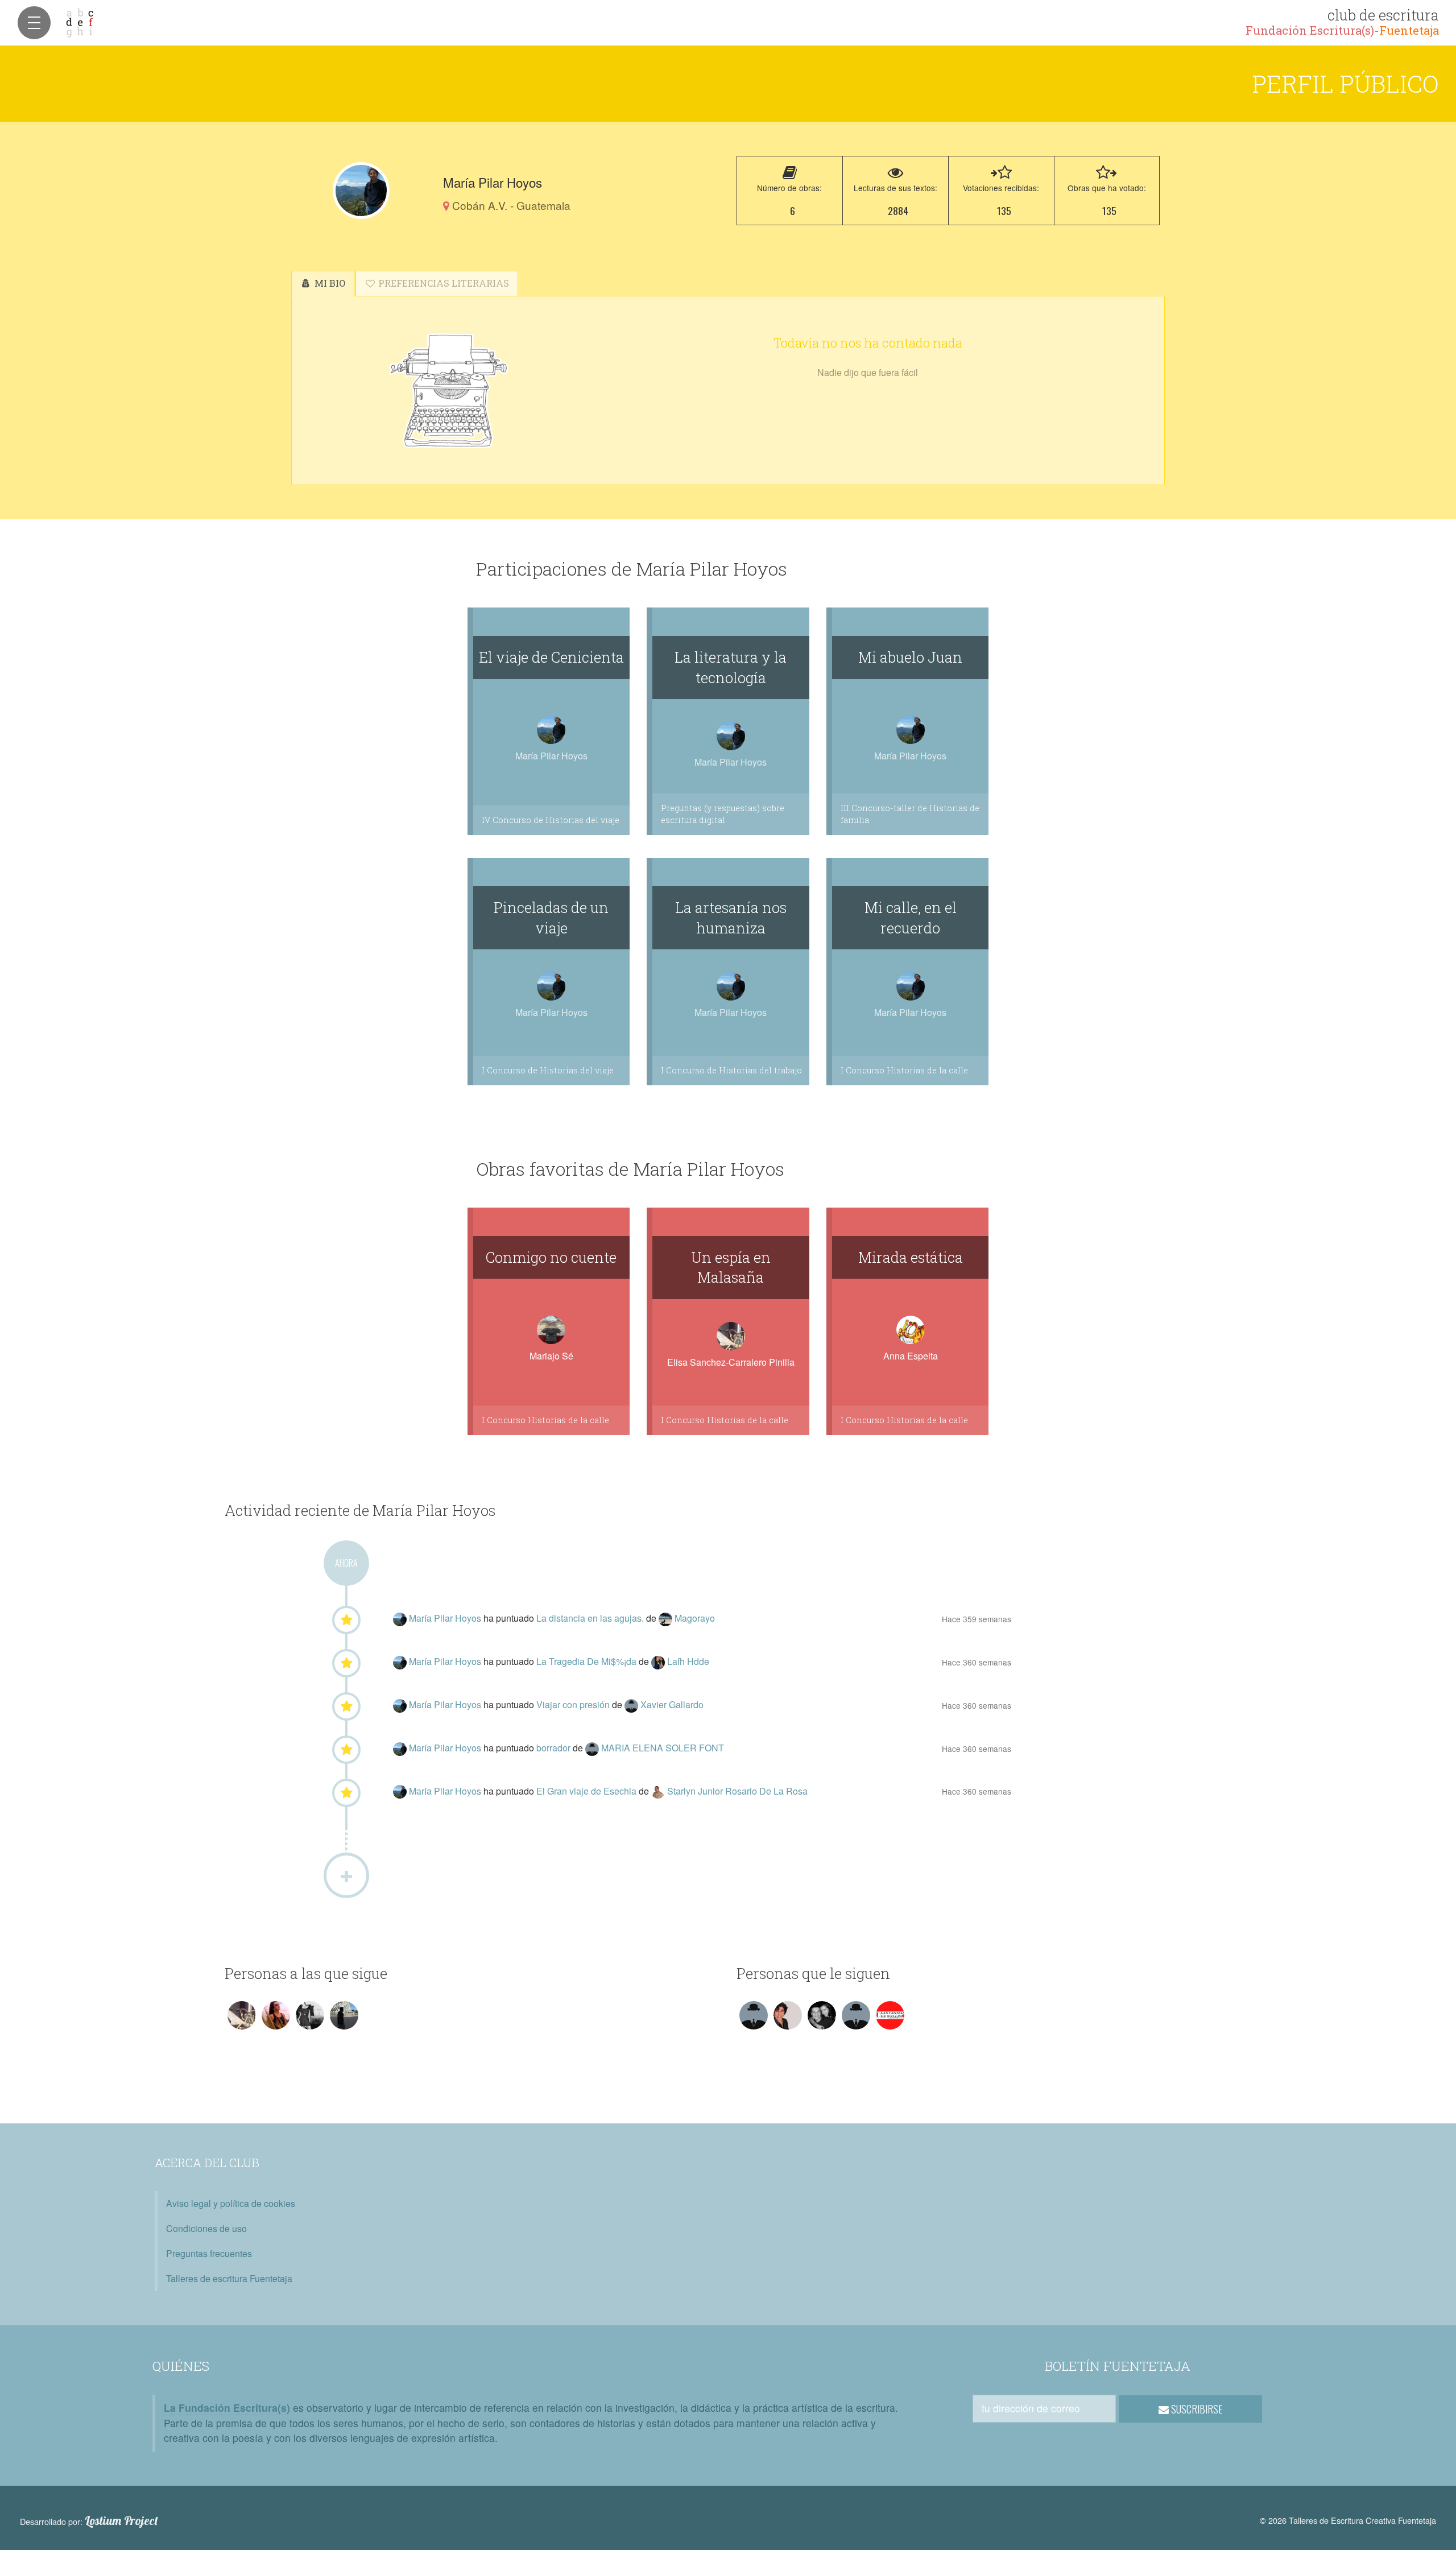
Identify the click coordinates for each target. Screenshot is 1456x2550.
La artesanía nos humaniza (731, 917)
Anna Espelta (911, 1356)
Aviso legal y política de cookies (231, 2203)
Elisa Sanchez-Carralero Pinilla (731, 1362)
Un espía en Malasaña (731, 1267)
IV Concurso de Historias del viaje (551, 820)
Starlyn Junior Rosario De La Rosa (737, 1791)
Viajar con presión (574, 1704)
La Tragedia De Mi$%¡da (588, 1661)
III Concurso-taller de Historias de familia (910, 814)
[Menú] (34, 23)
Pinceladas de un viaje (551, 917)
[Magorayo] (667, 1618)
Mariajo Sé (551, 1356)
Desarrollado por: (89, 2521)
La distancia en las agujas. (591, 1618)
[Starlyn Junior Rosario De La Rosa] (659, 1791)
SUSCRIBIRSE (1196, 2409)
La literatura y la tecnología (731, 667)
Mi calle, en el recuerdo (911, 917)
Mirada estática (911, 1257)
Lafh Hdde (688, 1661)
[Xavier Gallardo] (632, 1704)
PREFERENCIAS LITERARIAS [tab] (442, 283)
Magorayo (695, 1618)
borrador (555, 1748)
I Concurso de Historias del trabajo (731, 1070)
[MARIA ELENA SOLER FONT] (593, 1748)
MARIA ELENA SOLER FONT (663, 1748)
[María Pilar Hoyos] (361, 191)
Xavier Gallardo (672, 1704)
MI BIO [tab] (329, 283)
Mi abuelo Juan (910, 657)
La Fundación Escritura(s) (227, 2408)
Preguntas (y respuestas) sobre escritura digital (723, 814)
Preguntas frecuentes (209, 2253)
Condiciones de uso (206, 2228)
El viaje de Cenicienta (551, 657)
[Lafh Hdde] (659, 1661)
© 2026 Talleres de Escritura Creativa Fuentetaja (1348, 2520)
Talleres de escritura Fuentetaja (229, 2278)
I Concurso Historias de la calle (904, 1070)
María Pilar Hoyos (446, 1618)
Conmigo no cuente (551, 1257)
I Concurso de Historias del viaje (548, 1070)
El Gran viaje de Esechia (588, 1791)
